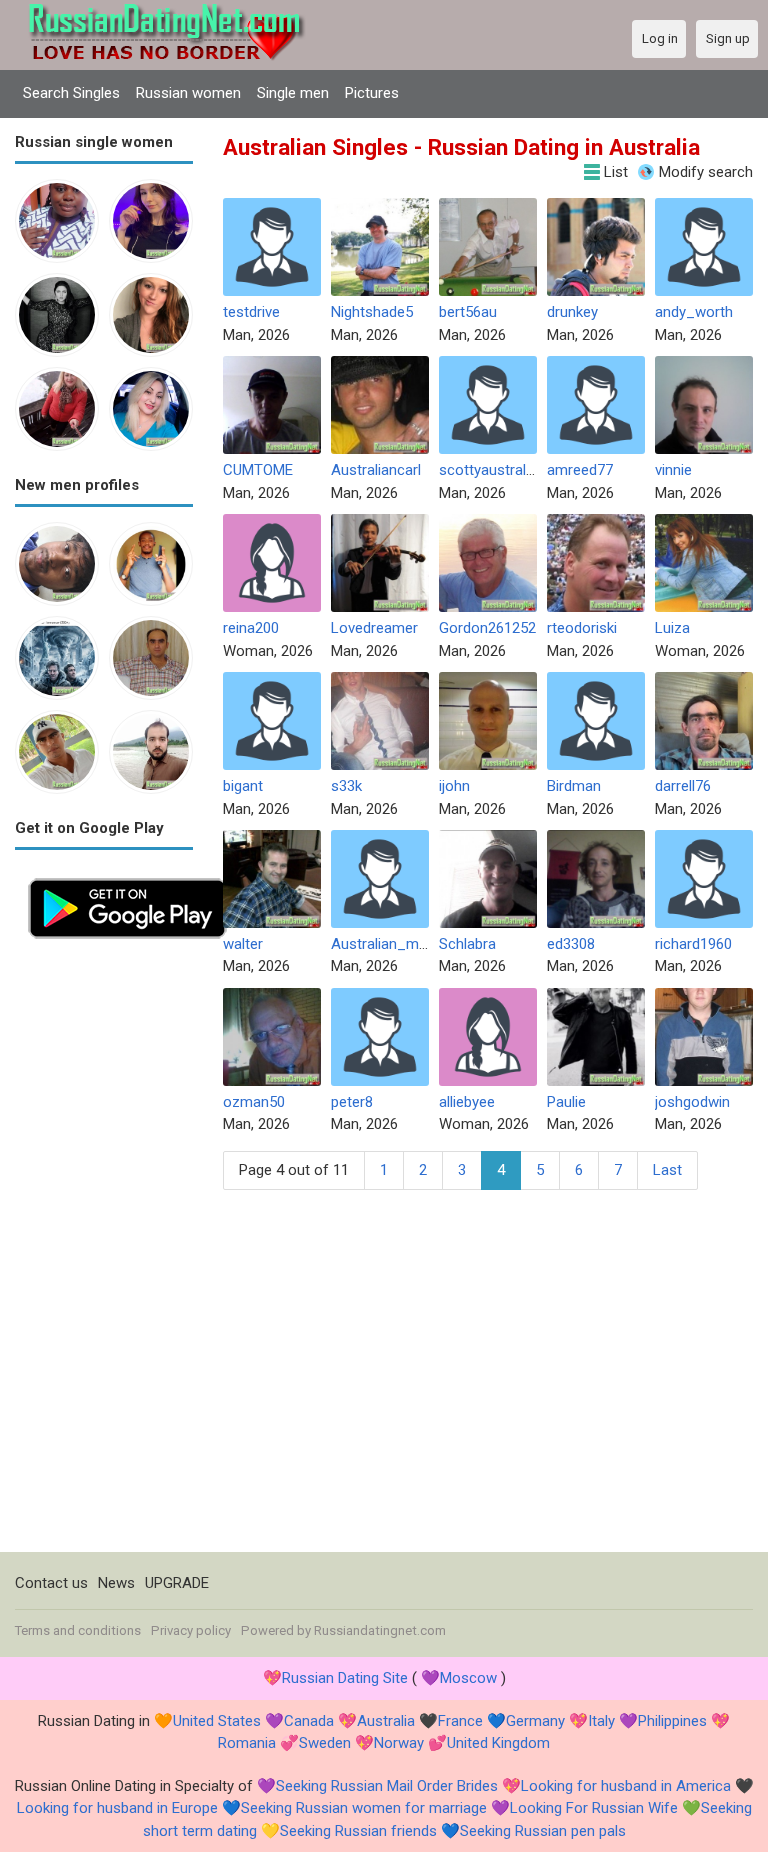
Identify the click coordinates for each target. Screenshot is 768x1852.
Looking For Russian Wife (594, 1808)
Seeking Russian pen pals (543, 1831)
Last (667, 1170)
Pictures (372, 93)
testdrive (251, 312)
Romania (247, 1743)
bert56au (468, 312)
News (116, 1583)
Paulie (566, 1102)
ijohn (454, 786)
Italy (601, 1721)
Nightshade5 (372, 312)
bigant (243, 786)
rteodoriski (582, 628)
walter (243, 944)
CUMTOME (258, 470)
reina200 (251, 628)
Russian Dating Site (345, 1678)
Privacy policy (191, 1630)
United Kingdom (498, 1743)
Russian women (188, 93)
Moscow (468, 1678)
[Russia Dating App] (127, 876)
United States (217, 1721)
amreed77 (580, 470)
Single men (293, 93)
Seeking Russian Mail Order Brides (387, 1786)
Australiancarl (376, 470)
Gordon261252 (487, 628)
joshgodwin (692, 1102)
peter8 (352, 1102)
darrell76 (683, 786)
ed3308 (571, 944)
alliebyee (467, 1102)
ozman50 (254, 1102)
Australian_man (383, 944)
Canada (309, 1721)
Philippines (672, 1721)
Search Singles (71, 93)
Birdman (574, 786)
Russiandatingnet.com (380, 1630)
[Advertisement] (104, 1252)
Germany (535, 1721)
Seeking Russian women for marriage (364, 1808)
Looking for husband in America (626, 1786)
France (460, 1721)
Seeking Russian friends (358, 1831)
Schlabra (467, 944)
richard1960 (693, 944)
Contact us (51, 1583)
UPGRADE (177, 1583)
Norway (399, 1743)
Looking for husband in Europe (117, 1808)
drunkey (572, 312)
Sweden (325, 1743)
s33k (346, 786)
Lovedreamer (374, 628)
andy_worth (694, 312)
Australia (386, 1721)
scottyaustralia (488, 470)
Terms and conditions (78, 1630)
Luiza (672, 628)
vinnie (673, 470)
